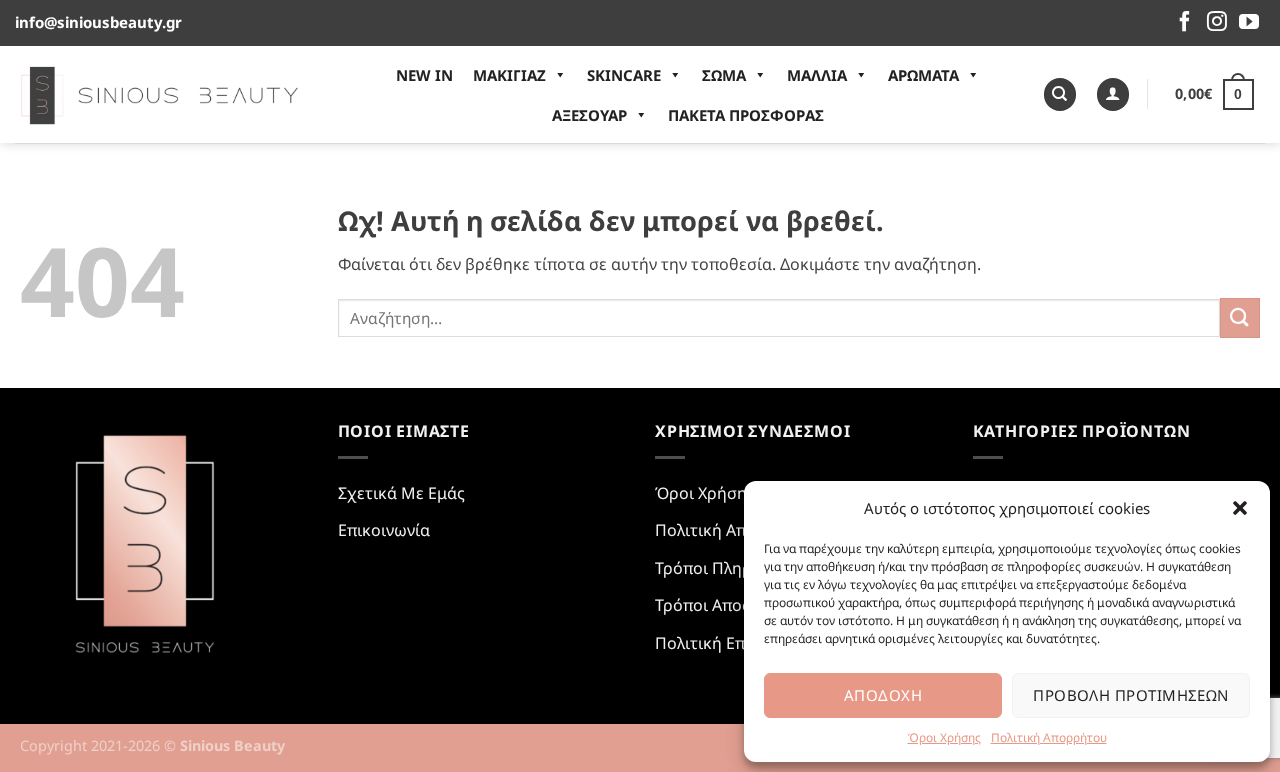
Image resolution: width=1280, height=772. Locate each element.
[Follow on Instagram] (1217, 23)
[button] (1240, 508)
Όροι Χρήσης (944, 737)
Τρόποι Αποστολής (725, 605)
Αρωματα (923, 75)
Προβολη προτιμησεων (1131, 695)
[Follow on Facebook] (1185, 23)
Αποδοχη (883, 695)
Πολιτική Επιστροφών (738, 643)
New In (424, 75)
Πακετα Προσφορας (746, 115)
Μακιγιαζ (509, 75)
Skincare (624, 75)
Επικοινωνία (384, 530)
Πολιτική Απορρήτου (1049, 737)
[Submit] (1240, 317)
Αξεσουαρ (589, 115)
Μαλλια (817, 75)
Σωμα (724, 75)
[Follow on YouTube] (1249, 23)
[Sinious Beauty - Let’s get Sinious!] (159, 94)
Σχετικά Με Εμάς (401, 493)
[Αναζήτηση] (1060, 94)
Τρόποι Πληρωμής (724, 568)
